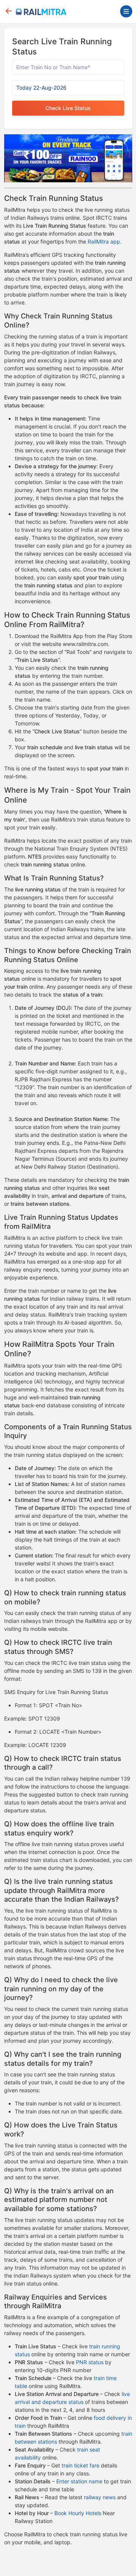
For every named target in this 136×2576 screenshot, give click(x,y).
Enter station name (79, 2481)
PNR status (90, 2362)
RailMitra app (104, 241)
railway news (100, 2497)
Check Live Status (68, 108)
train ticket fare (80, 2465)
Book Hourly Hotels (78, 2513)
